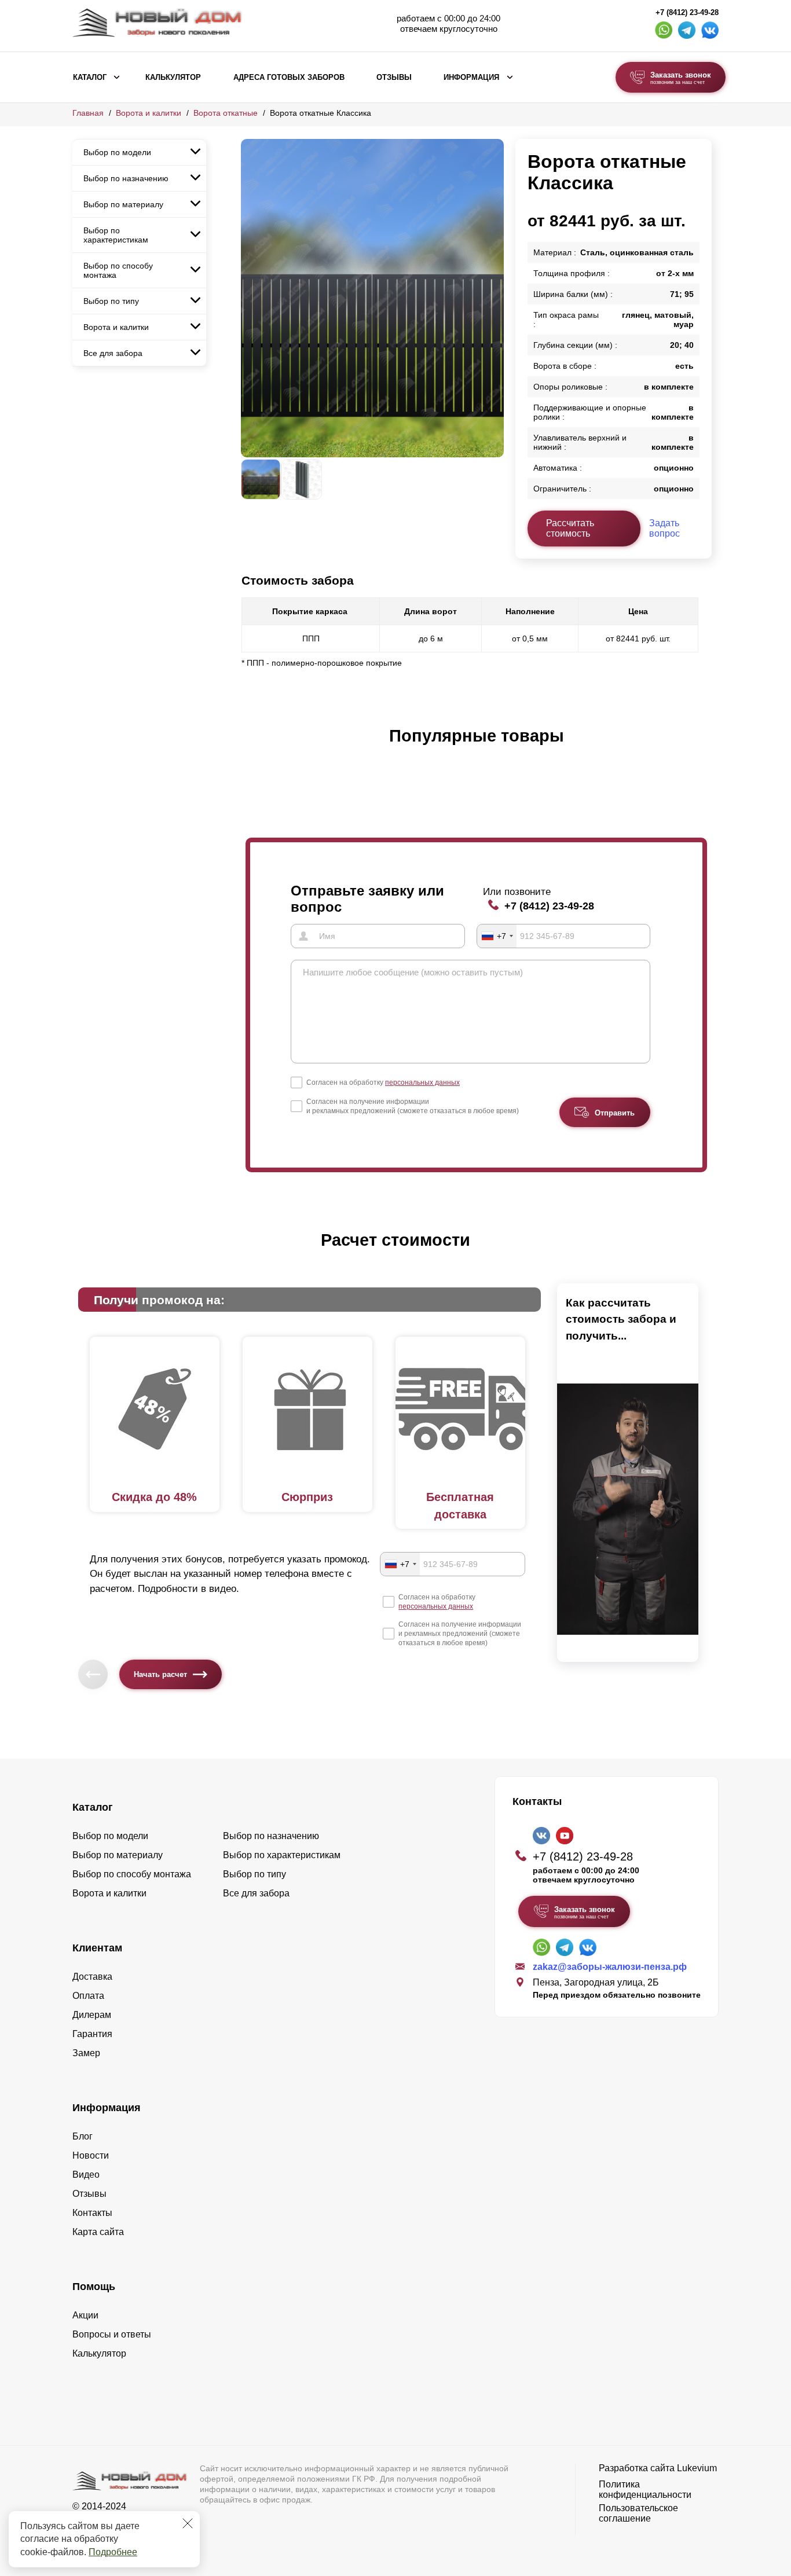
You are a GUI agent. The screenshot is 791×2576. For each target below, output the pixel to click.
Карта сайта (98, 2232)
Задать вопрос (664, 528)
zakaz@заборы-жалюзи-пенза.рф (610, 1967)
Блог (83, 2136)
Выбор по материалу (123, 204)
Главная (88, 113)
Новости (91, 2155)
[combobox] (497, 936)
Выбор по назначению (126, 178)
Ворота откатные (226, 113)
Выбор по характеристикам (116, 235)
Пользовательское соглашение (638, 2513)
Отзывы (394, 78)
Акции (85, 2315)
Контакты (92, 2213)
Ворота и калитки (149, 113)
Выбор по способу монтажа (118, 270)
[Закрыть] (188, 2523)
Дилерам (92, 2015)
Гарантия (92, 2034)
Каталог (90, 78)
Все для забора (113, 353)
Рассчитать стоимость (570, 528)
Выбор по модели (117, 152)
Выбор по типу (111, 301)
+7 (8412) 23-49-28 (687, 13)
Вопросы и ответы (112, 2334)
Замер (86, 2053)
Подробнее (113, 2552)
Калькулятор (173, 78)
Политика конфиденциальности (645, 2489)
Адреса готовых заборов (289, 78)
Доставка (92, 1977)
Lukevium (697, 2468)
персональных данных (422, 1082)
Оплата (88, 1996)
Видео (86, 2175)
